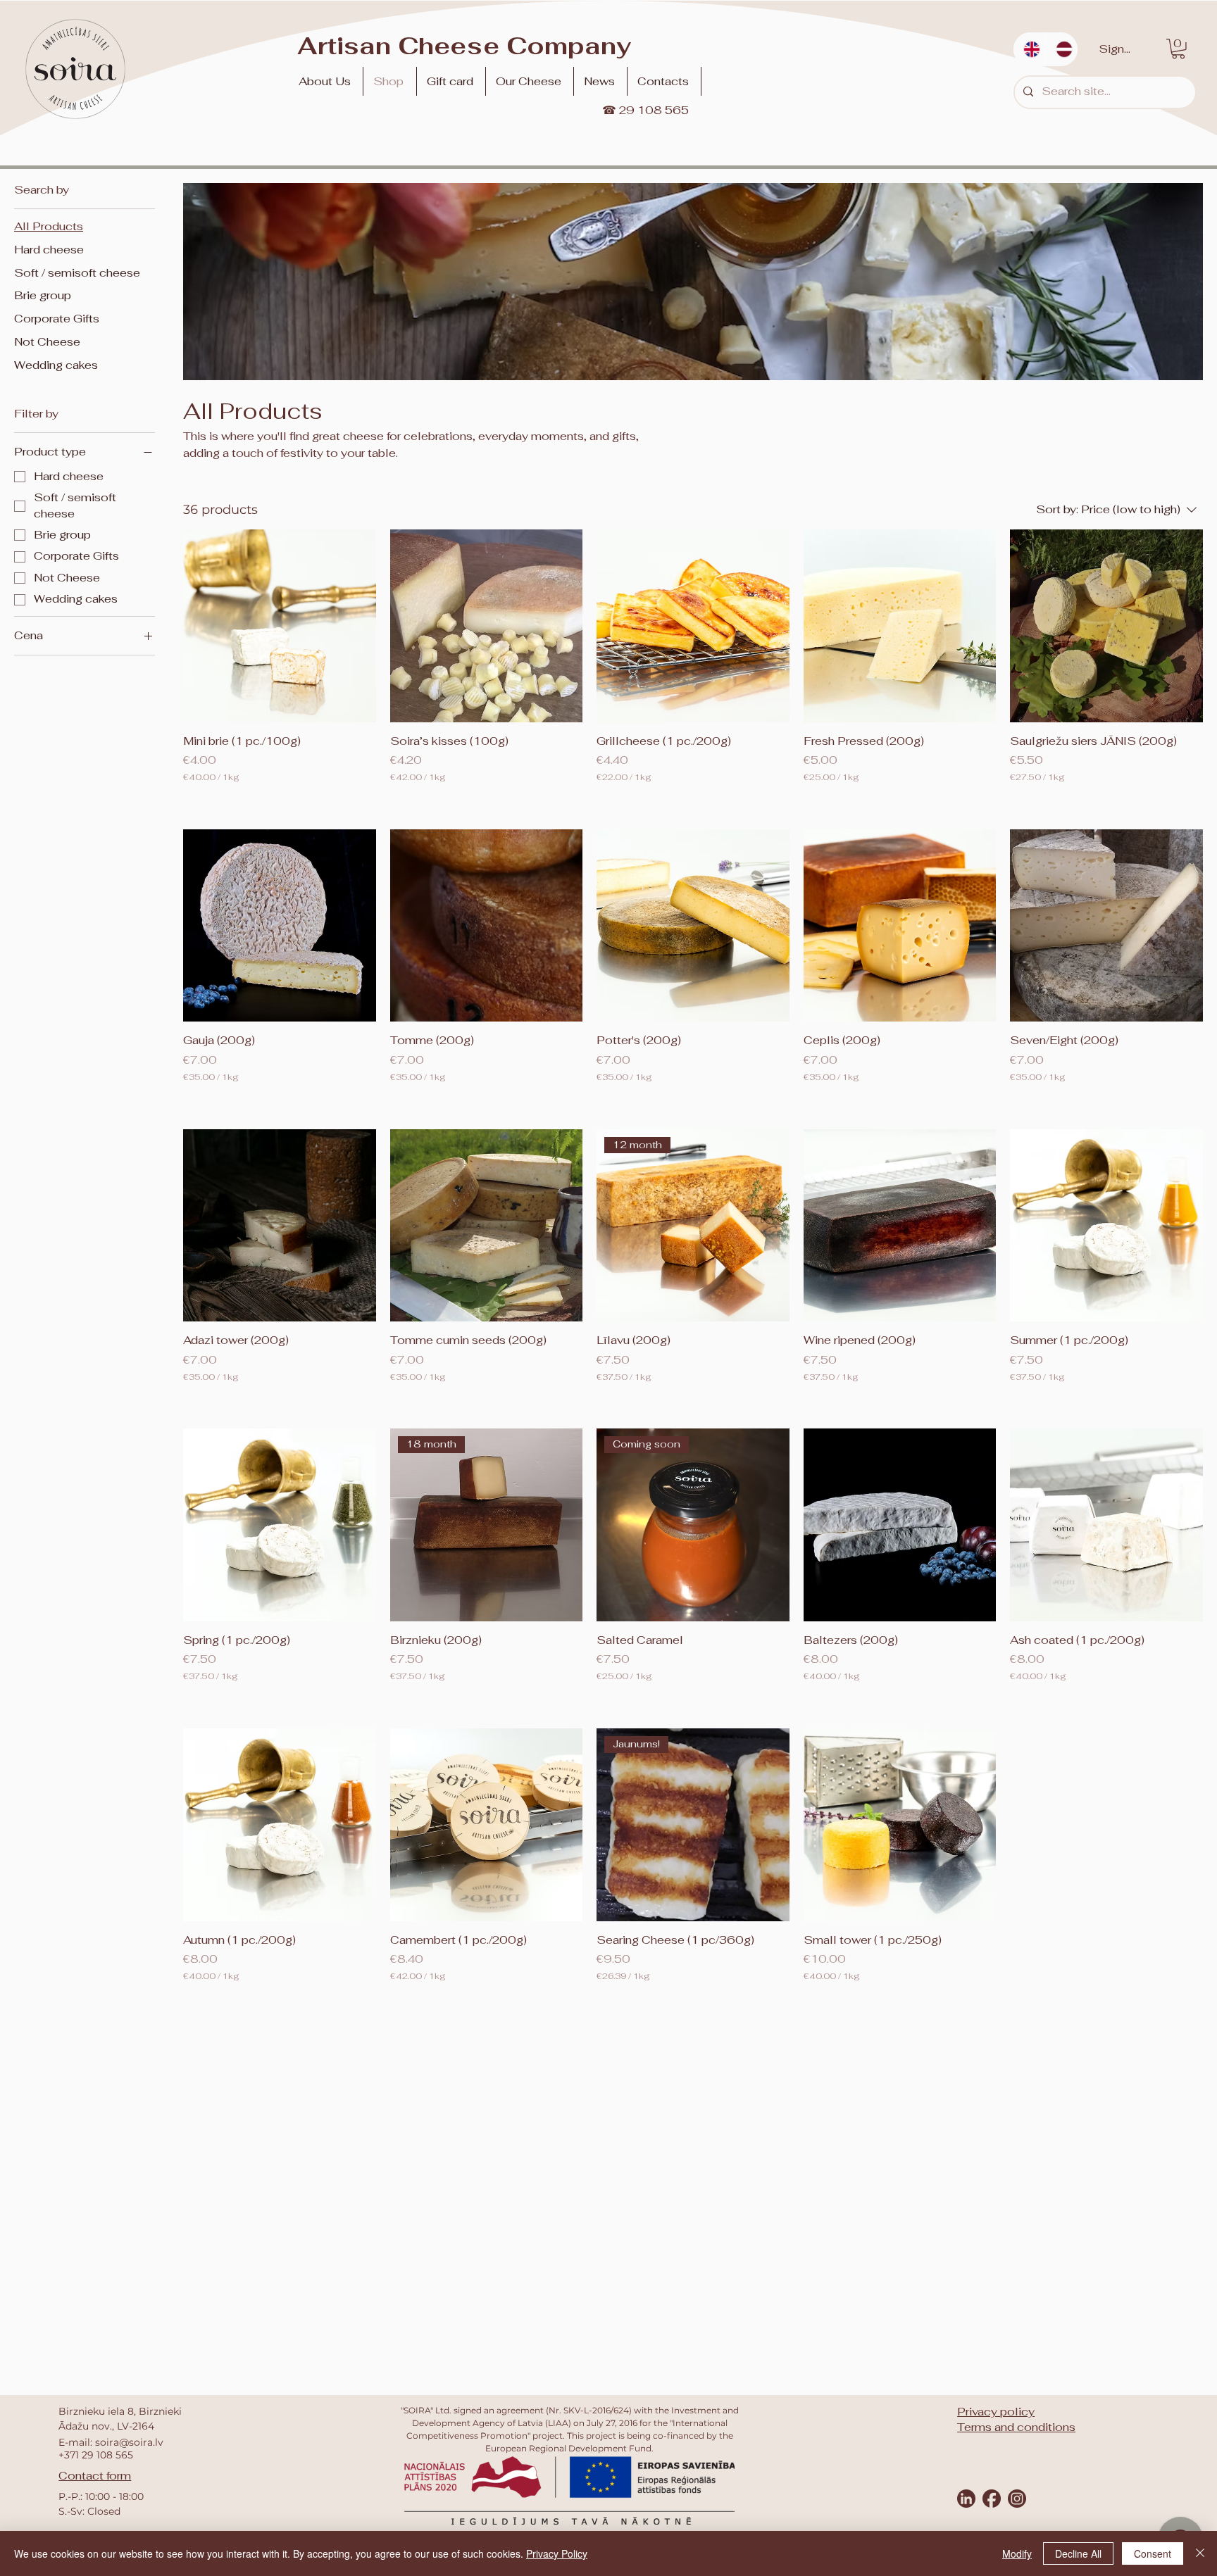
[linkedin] (966, 2499)
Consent (1153, 2553)
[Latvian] (1061, 49)
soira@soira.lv (129, 2442)
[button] (531, 81)
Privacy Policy (557, 2553)
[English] (1029, 49)
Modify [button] (1017, 2553)
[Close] (1200, 2553)
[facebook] (992, 2499)
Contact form (95, 2476)
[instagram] (1017, 2499)
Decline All (1078, 2553)
